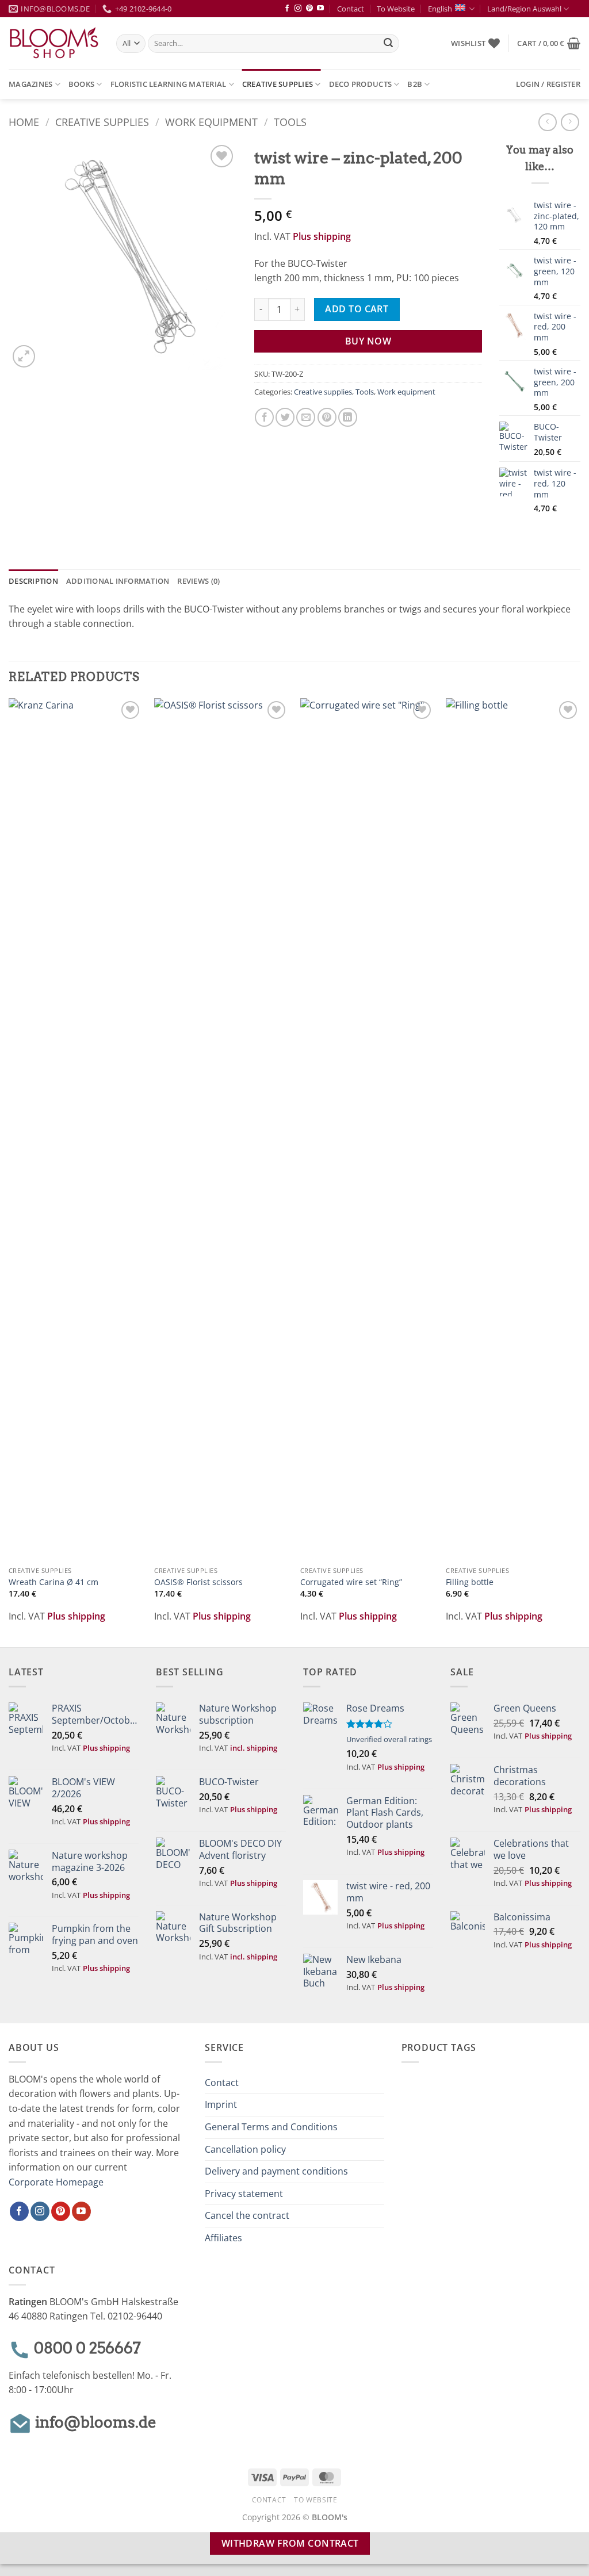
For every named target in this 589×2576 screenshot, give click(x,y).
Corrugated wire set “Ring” (351, 1582)
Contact (351, 9)
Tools (290, 122)
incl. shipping (254, 1748)
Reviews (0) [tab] (198, 581)
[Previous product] (570, 122)
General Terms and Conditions (271, 2127)
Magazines (30, 84)
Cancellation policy (245, 2149)
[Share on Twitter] (285, 417)
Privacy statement (244, 2194)
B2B (415, 84)
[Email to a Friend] (306, 417)
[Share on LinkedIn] (348, 417)
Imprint (221, 2104)
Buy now (368, 341)
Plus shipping (322, 236)
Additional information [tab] (118, 581)
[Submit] (389, 44)
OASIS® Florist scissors (198, 1582)
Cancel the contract (247, 2215)
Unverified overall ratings (389, 1739)
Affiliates (223, 2238)
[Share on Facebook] (264, 417)
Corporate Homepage (56, 2182)
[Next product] (547, 122)
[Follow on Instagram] (298, 9)
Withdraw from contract (290, 2543)
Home (24, 122)
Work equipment (211, 122)
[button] (549, 43)
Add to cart (357, 309)
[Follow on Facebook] (287, 9)
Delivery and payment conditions (276, 2171)
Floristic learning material (169, 84)
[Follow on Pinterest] (309, 9)
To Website (396, 9)
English (440, 9)
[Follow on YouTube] (320, 9)
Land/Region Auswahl (524, 9)
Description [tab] (33, 581)
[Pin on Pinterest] (327, 417)
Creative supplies (278, 84)
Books (81, 84)
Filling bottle (470, 1582)
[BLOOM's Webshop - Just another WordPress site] (54, 43)
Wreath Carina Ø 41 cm (53, 1582)
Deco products (360, 84)
